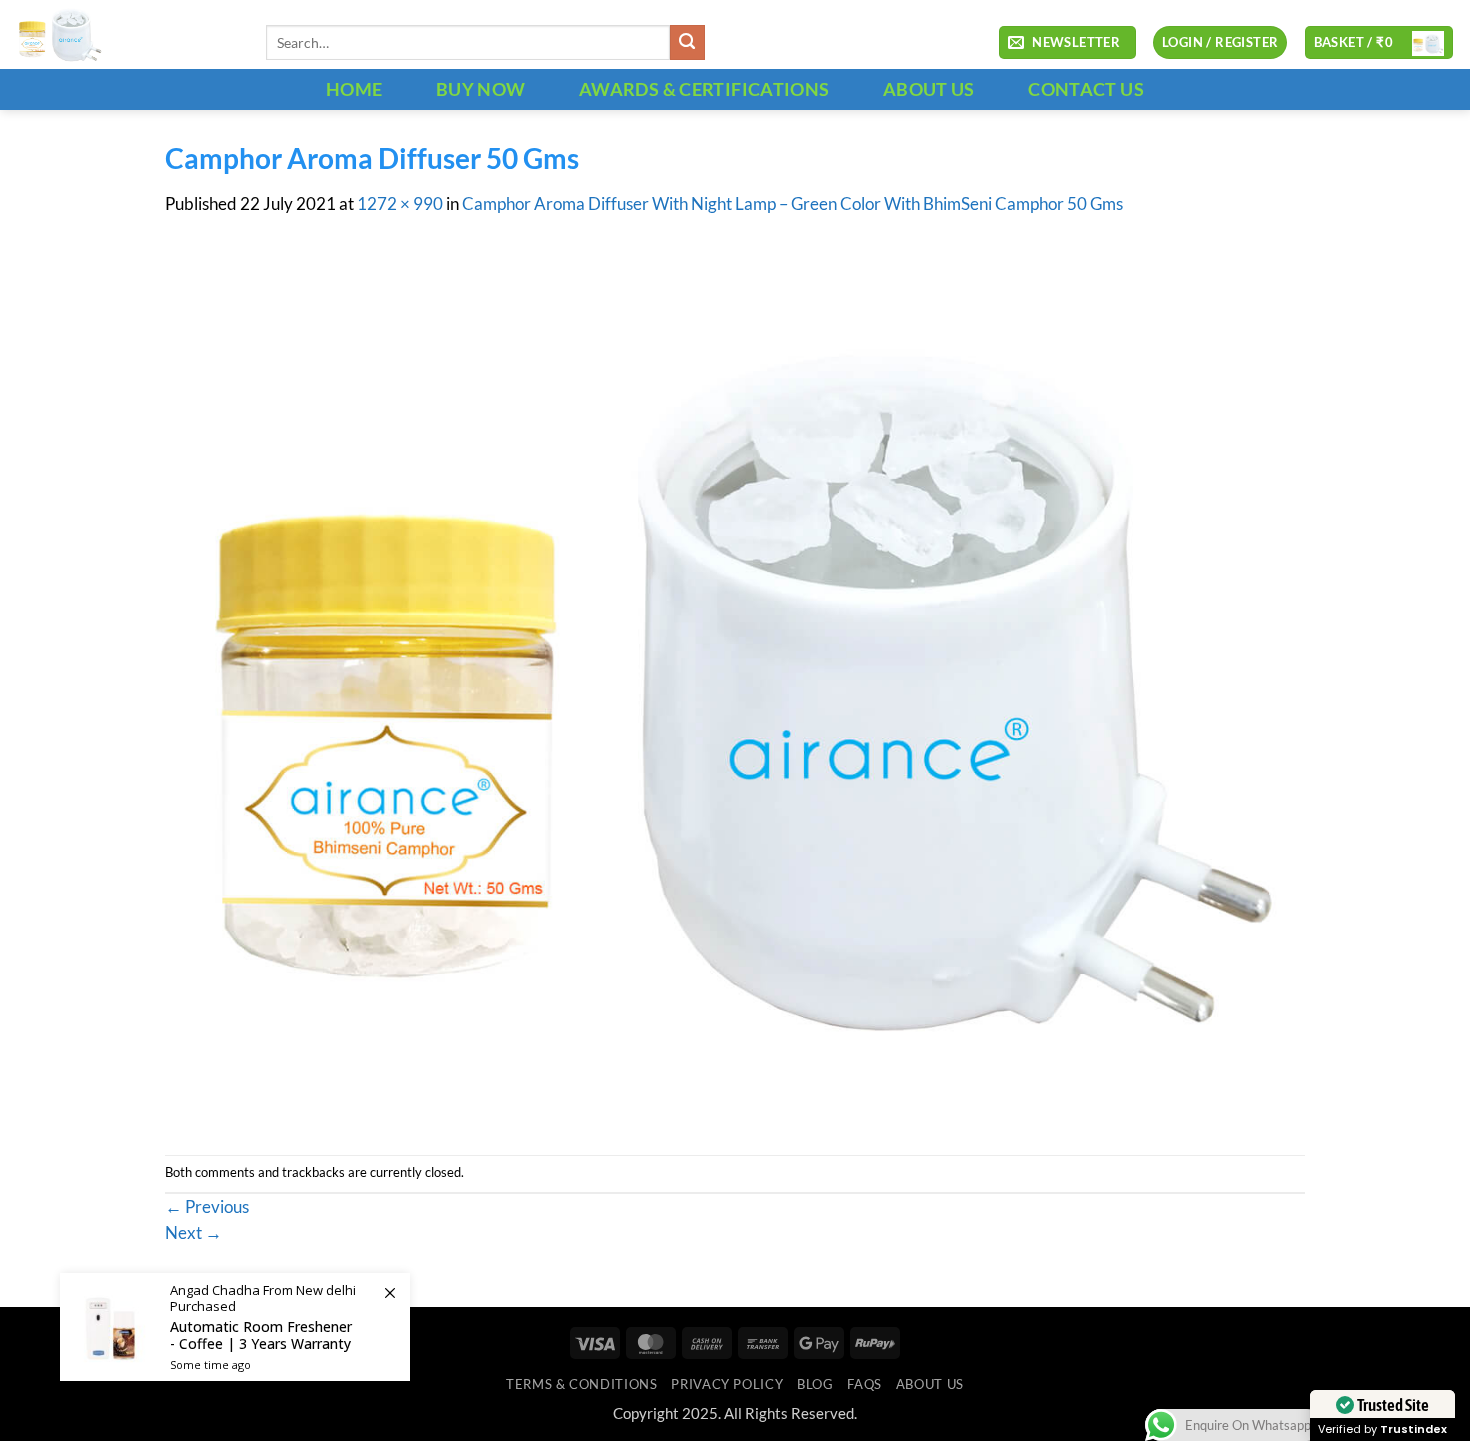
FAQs (864, 1384)
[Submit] (687, 42)
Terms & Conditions (581, 1384)
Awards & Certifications (704, 89)
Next (193, 1233)
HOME (354, 89)
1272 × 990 (400, 204)
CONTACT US (1086, 89)
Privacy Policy (727, 1384)
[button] (1067, 43)
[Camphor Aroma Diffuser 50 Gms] (735, 684)
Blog (815, 1384)
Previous (207, 1207)
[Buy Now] (235, 1327)
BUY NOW (481, 89)
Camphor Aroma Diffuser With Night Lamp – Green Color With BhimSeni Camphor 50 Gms (792, 204)
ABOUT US (929, 89)
